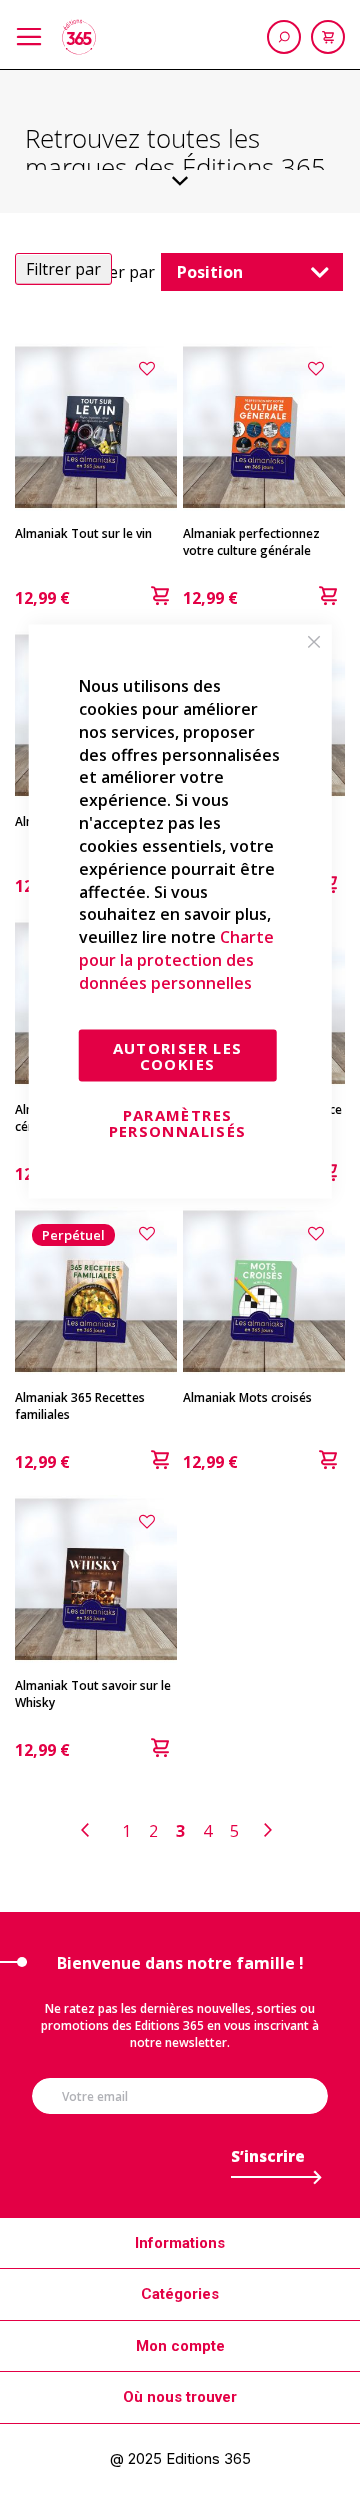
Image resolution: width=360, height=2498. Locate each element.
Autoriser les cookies (178, 1055)
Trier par (121, 272)
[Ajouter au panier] (160, 598)
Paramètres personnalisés (178, 1122)
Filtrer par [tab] (63, 269)
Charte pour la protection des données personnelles (176, 960)
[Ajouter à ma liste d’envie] (150, 367)
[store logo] (79, 37)
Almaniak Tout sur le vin (83, 533)
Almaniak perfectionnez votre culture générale (251, 542)
